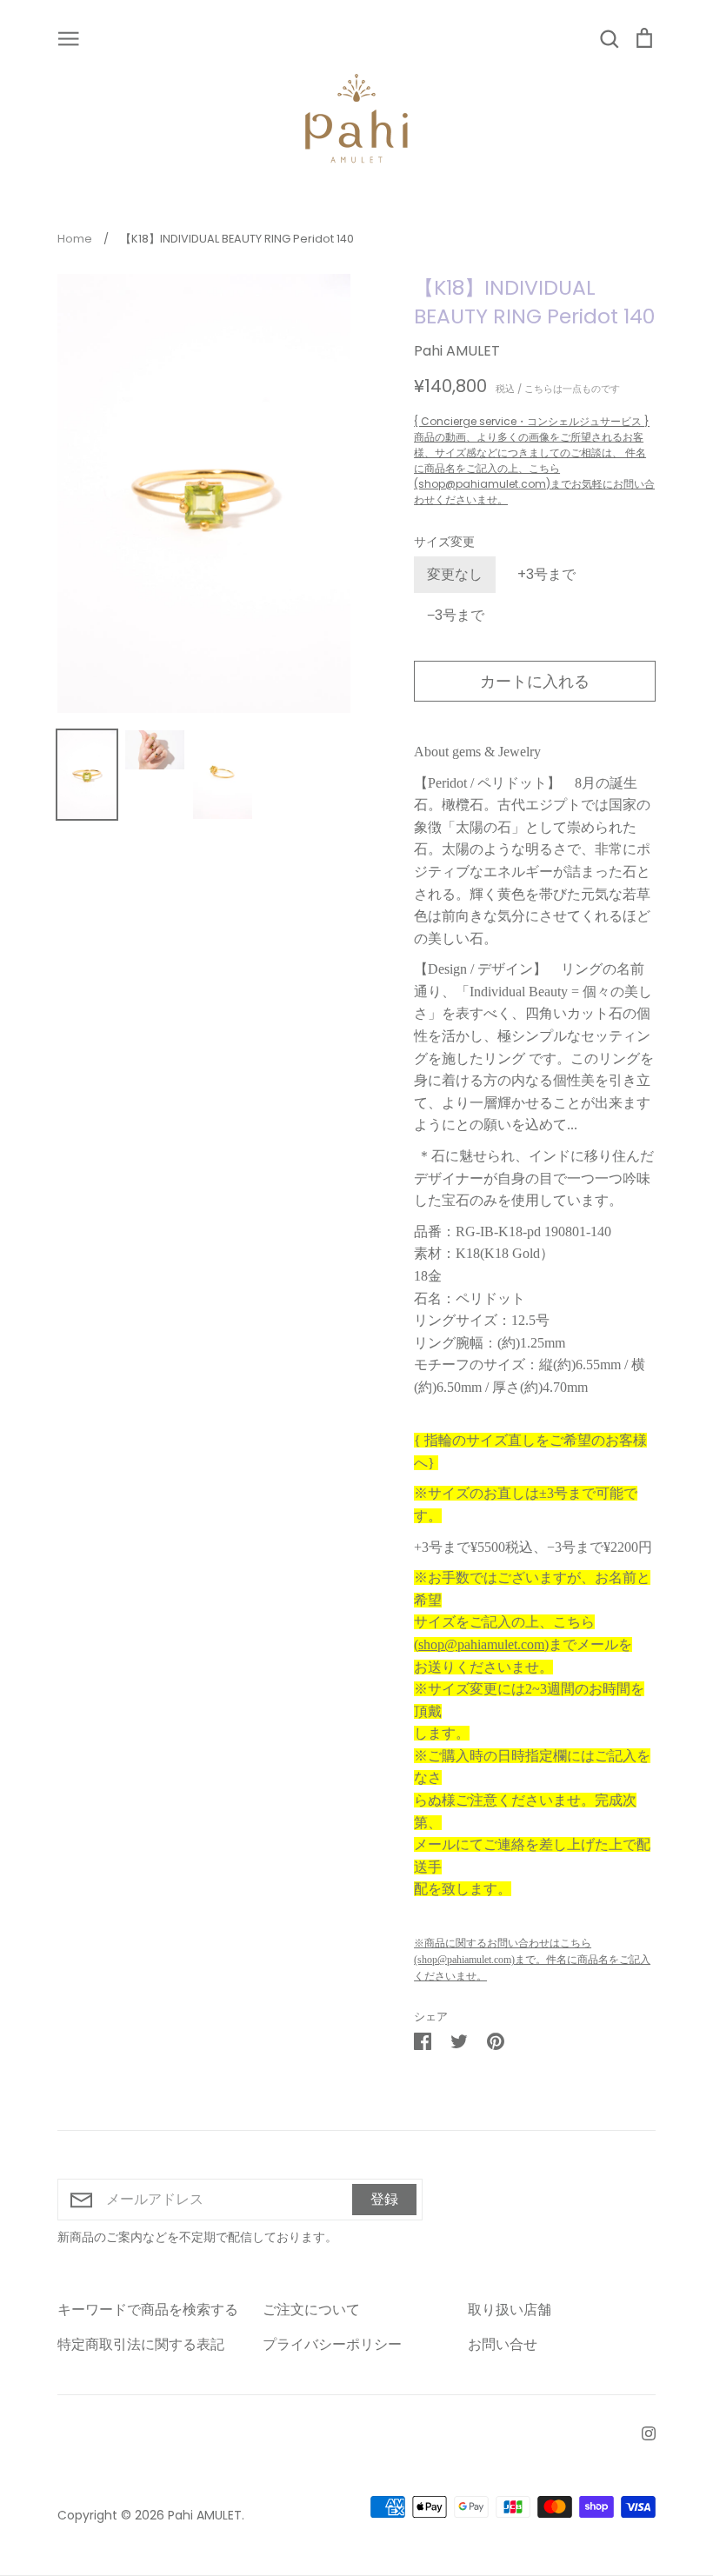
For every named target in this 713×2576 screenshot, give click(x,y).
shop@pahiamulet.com (481, 1644)
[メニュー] (69, 37)
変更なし (455, 574)
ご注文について (311, 2310)
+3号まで (546, 574)
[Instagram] (642, 2432)
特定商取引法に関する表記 (141, 2344)
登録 (384, 2199)
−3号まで (456, 615)
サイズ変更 (444, 542)
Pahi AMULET (457, 351)
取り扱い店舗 (510, 2310)
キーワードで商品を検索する (148, 2310)
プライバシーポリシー (332, 2344)
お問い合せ (503, 2344)
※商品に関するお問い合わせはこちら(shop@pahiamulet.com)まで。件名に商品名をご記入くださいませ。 (532, 1960)
